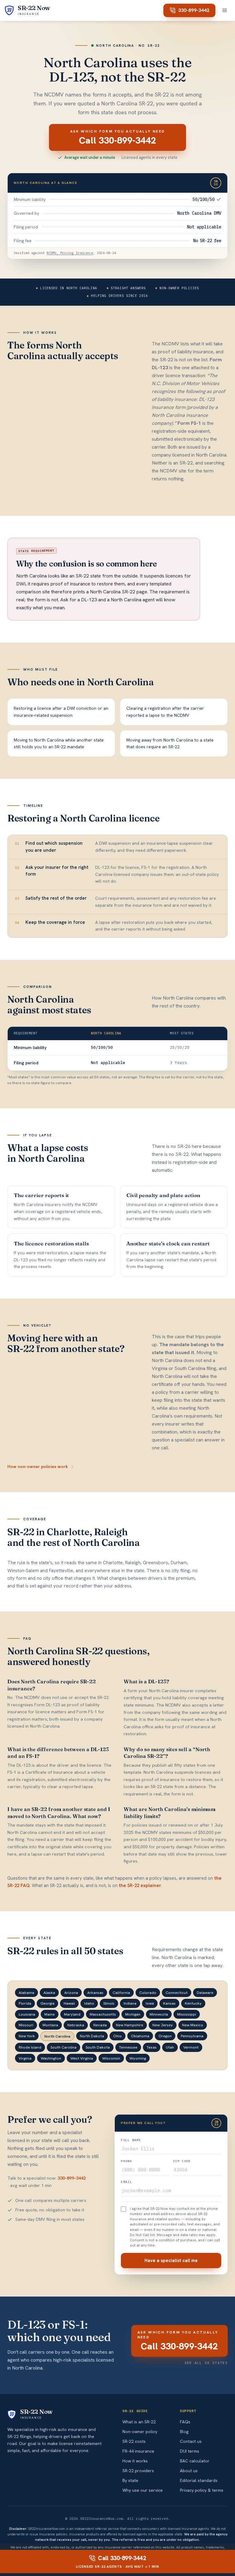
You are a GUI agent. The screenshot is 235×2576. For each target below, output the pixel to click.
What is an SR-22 (139, 2422)
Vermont (191, 2047)
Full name (131, 2140)
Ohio (117, 2036)
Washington (51, 2058)
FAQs (185, 2422)
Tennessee (128, 2047)
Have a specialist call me (171, 2261)
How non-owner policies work (38, 1467)
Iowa (150, 2003)
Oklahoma (140, 2036)
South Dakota (98, 2047)
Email (127, 2182)
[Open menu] (225, 10)
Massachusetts (103, 2014)
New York (27, 2036)
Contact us (191, 2441)
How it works (135, 2461)
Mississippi (187, 2014)
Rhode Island (30, 2047)
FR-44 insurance (138, 2451)
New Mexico (193, 2025)
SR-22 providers (138, 2471)
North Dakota (92, 2036)
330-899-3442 (194, 10)
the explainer (140, 1886)
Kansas (169, 2003)
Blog (184, 2432)
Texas (152, 2047)
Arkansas (95, 1993)
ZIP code (182, 2161)
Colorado (148, 1993)
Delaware (205, 1993)
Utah (170, 2047)
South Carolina (63, 2047)
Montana (50, 2025)
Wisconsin (111, 2058)
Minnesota (159, 2014)
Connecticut (177, 1993)
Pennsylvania (192, 2036)
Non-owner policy (140, 2432)
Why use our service (143, 2490)
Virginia (25, 2058)
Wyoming (138, 2058)
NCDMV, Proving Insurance (70, 253)
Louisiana (27, 2014)
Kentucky (193, 2003)
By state (130, 2480)
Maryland (72, 2014)
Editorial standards (199, 2480)
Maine (50, 2014)
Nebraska (76, 2025)
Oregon (165, 2036)
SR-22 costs (134, 2441)
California (121, 1993)
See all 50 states (206, 2363)
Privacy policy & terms (202, 2490)
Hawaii (69, 2003)
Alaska (49, 1993)
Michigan (133, 2014)
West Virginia (82, 2058)
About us (189, 2471)
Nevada (100, 2025)
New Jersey (163, 2025)
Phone (127, 2161)
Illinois (109, 2003)
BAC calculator (195, 2461)
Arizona (71, 1993)
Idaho (89, 2003)
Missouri (26, 2025)
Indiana (130, 2003)
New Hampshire (130, 2025)
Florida (25, 2003)
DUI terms (190, 2451)
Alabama (26, 1993)
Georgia (47, 2003)
